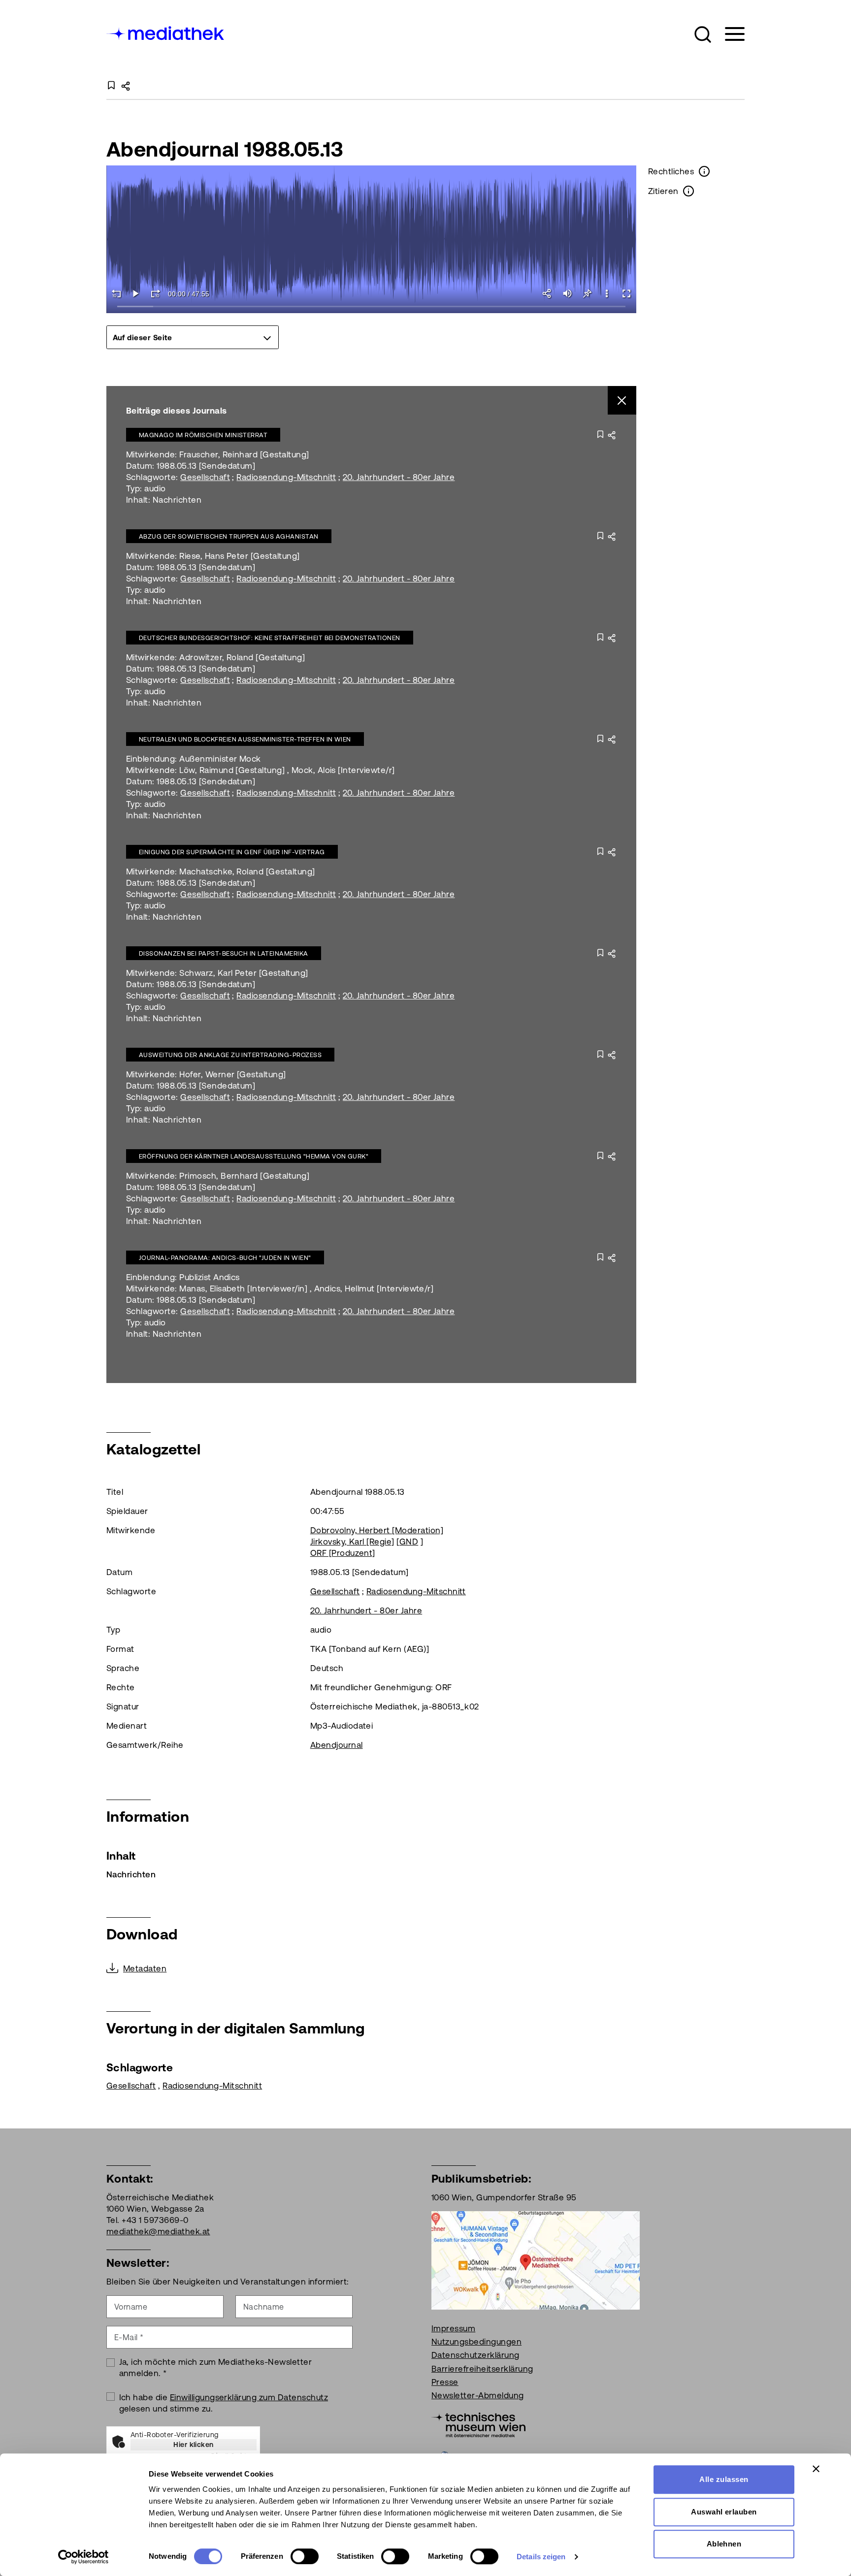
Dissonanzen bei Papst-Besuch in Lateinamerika (224, 953)
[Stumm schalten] (567, 293)
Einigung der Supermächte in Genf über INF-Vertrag (232, 852)
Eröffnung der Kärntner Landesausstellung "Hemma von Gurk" (254, 1156)
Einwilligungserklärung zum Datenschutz (249, 2397)
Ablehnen (724, 2544)
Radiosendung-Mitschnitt (286, 477)
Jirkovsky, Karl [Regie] (352, 1542)
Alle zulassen (724, 2479)
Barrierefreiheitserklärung (482, 2369)
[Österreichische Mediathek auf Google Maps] (536, 2259)
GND (409, 1542)
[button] (703, 34)
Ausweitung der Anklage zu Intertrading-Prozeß (230, 1055)
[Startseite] (166, 32)
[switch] (305, 2556)
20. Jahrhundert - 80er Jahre (399, 477)
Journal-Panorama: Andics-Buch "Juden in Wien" (225, 1258)
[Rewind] (116, 293)
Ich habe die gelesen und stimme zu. (224, 2403)
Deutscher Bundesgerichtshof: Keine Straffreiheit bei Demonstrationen (270, 638)
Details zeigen (541, 2557)
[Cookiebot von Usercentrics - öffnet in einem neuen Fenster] (83, 2557)
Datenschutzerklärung (475, 2355)
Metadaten (145, 1968)
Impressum (453, 2328)
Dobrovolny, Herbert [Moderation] (377, 1530)
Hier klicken (194, 2445)
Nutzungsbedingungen (476, 2342)
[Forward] (156, 293)
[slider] (372, 307)
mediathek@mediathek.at (158, 2231)
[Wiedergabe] (136, 293)
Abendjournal (337, 1745)
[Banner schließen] (816, 2469)
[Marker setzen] (587, 293)
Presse (445, 2382)
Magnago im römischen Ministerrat (203, 435)
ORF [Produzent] (343, 1553)
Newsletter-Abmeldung (478, 2395)
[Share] (548, 293)
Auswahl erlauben (724, 2512)
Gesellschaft (205, 477)
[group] (193, 337)
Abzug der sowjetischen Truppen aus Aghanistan (229, 536)
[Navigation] (729, 34)
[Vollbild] (626, 293)
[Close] (622, 401)
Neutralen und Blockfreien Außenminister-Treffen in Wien (245, 739)
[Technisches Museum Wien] (478, 2424)
